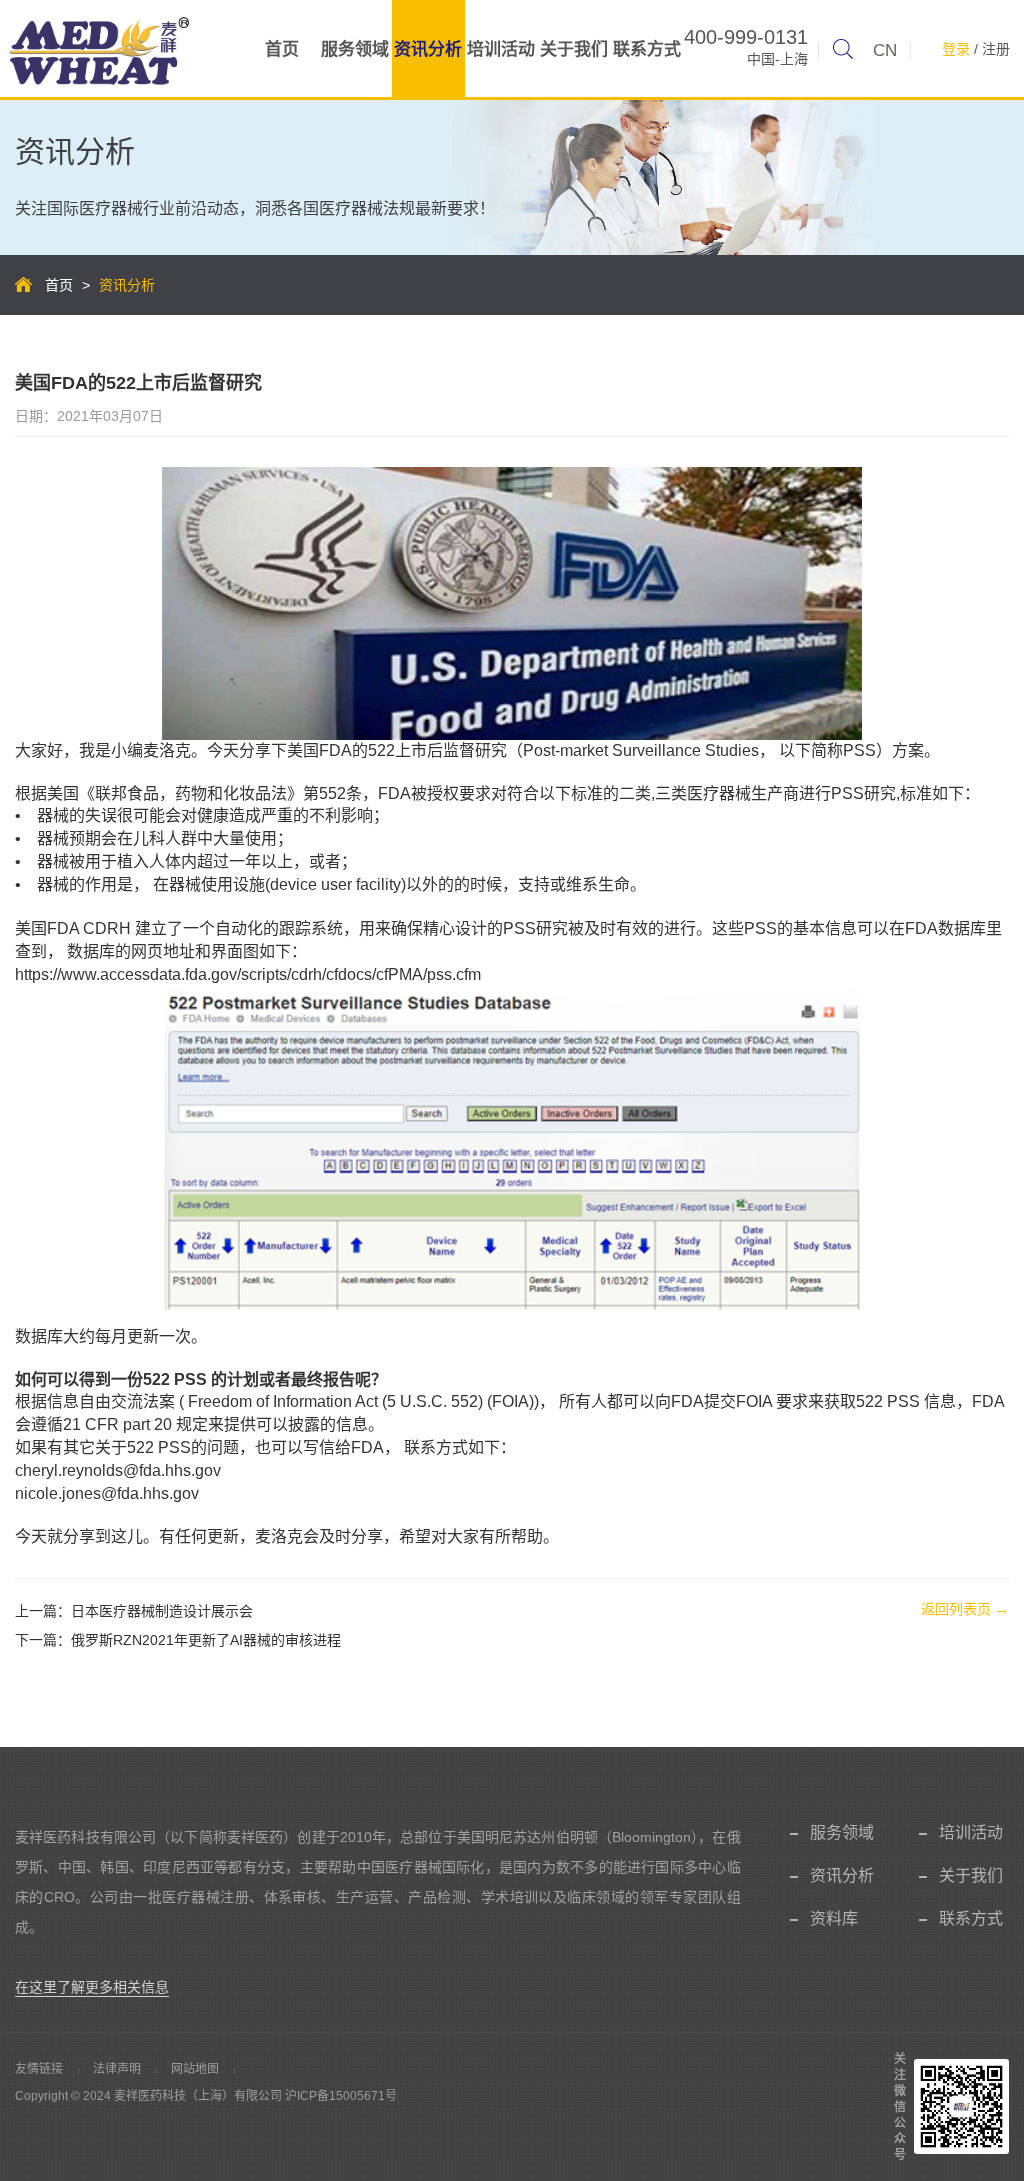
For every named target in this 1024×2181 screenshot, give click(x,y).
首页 (282, 49)
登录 (956, 49)
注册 (996, 49)
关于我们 (574, 49)
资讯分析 (428, 49)
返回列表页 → (965, 1609)
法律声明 (117, 2069)
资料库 (834, 1918)
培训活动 (501, 49)
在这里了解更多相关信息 (92, 1987)
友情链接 (39, 2069)
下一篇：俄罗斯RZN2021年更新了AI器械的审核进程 (178, 1640)
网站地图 (195, 2069)
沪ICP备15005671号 (341, 2096)
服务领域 (355, 49)
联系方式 (647, 49)
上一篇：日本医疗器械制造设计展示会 (134, 1611)
